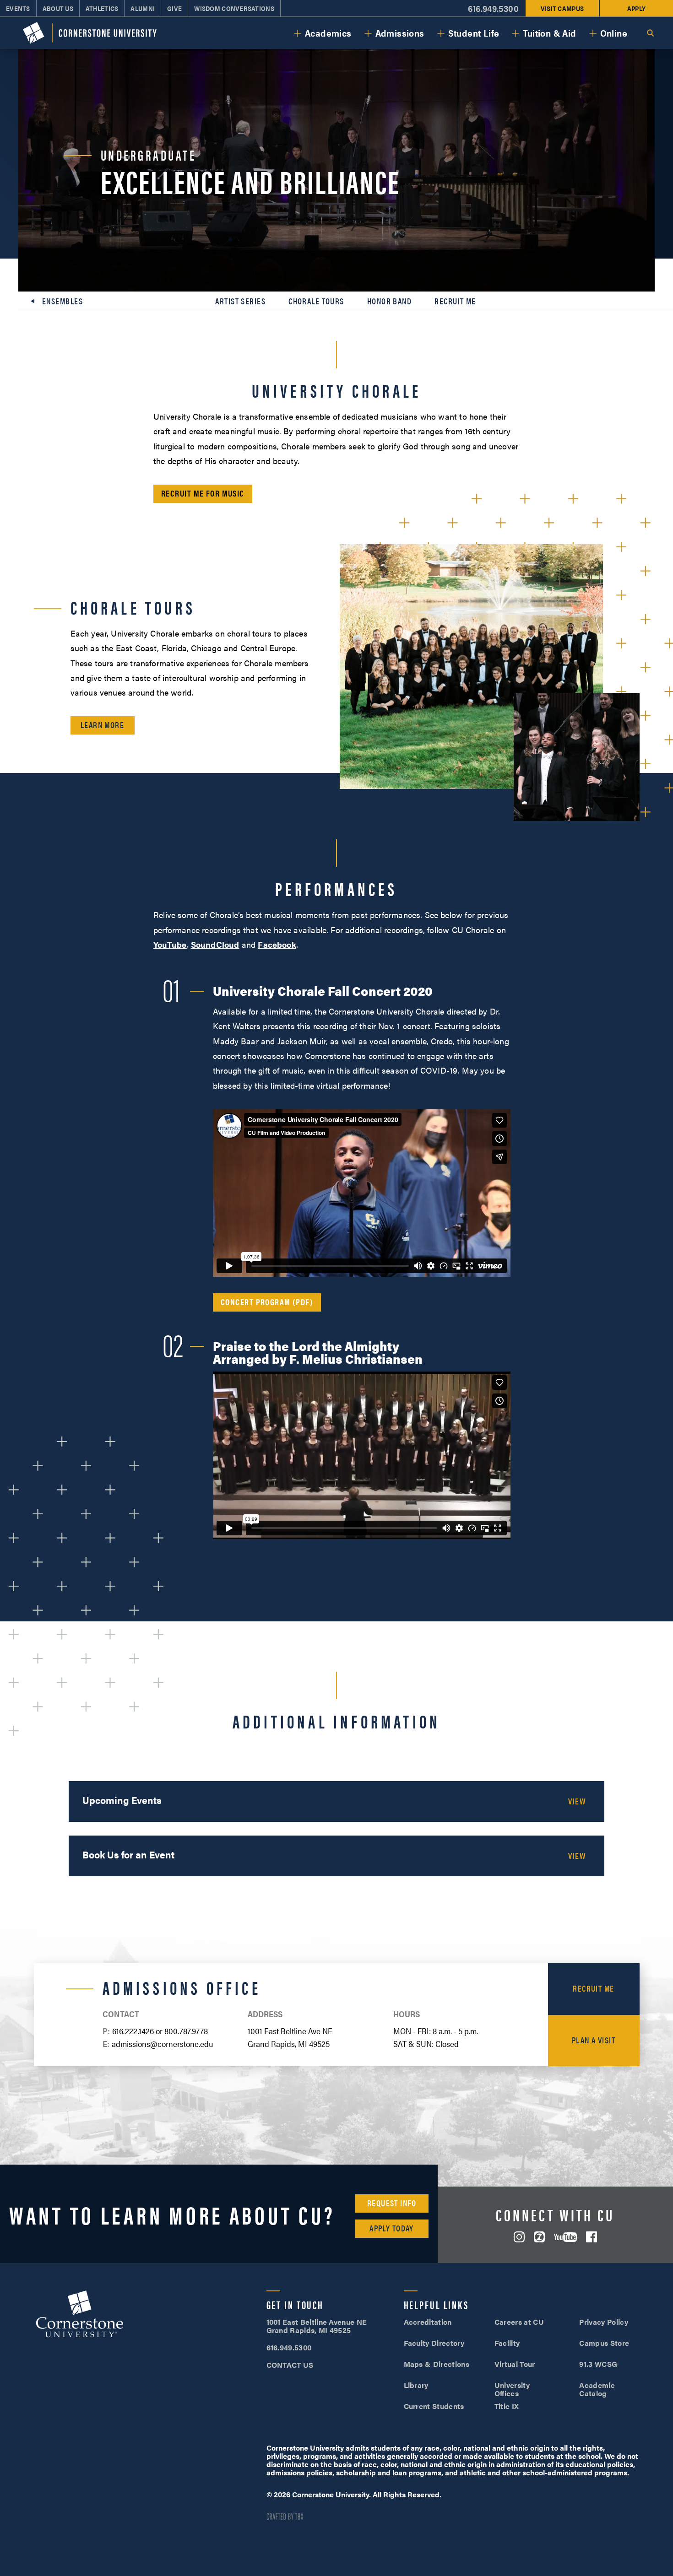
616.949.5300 (493, 8)
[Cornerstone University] (90, 33)
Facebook (277, 944)
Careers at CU (519, 2322)
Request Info (392, 2203)
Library (416, 2385)
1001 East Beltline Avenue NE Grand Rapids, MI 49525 (317, 2326)
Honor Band (389, 301)
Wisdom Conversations (234, 8)
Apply (636, 8)
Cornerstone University (80, 2315)
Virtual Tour (515, 2364)
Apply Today (392, 2228)
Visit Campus (562, 8)
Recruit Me (455, 301)
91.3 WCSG (598, 2364)
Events (18, 8)
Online (614, 33)
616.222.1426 (133, 2031)
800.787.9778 (186, 2031)
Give (174, 8)
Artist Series (240, 301)
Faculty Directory (434, 2343)
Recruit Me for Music (203, 493)
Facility (507, 2343)
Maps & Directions (437, 2364)
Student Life (474, 33)
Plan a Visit (594, 2040)
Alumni (143, 8)
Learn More (102, 725)
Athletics (102, 8)
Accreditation (428, 2322)
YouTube (170, 944)
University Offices (512, 2389)
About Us (58, 8)
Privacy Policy (603, 2322)
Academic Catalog (597, 2389)
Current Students (434, 2406)
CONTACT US (290, 2365)
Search (650, 33)
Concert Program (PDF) (267, 1302)
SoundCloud (215, 944)
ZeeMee (539, 2237)
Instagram (519, 2237)
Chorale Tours (316, 301)
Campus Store (604, 2343)
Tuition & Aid (549, 33)
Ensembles (62, 301)
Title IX (507, 2406)
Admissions (400, 33)
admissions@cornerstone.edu (163, 2044)
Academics (328, 33)
